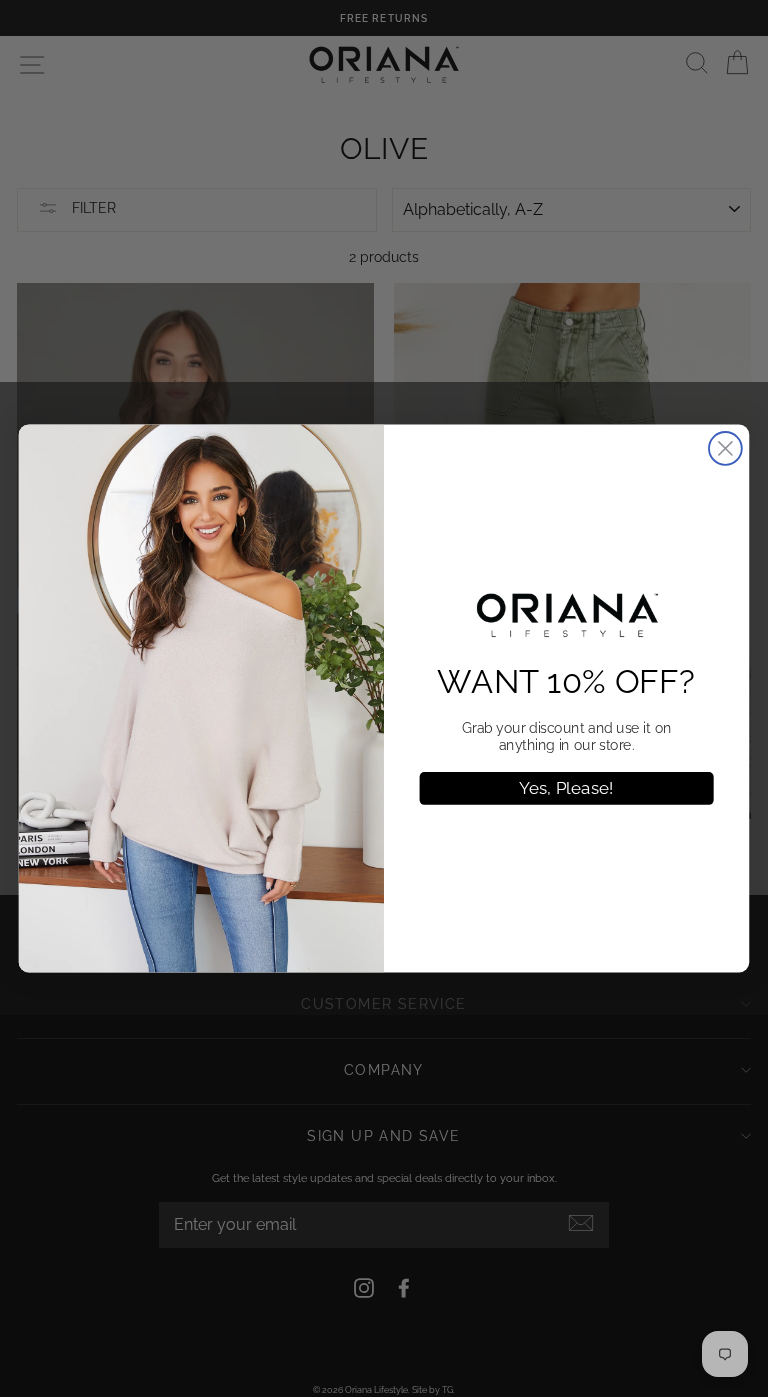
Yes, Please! (566, 788)
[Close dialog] (725, 448)
